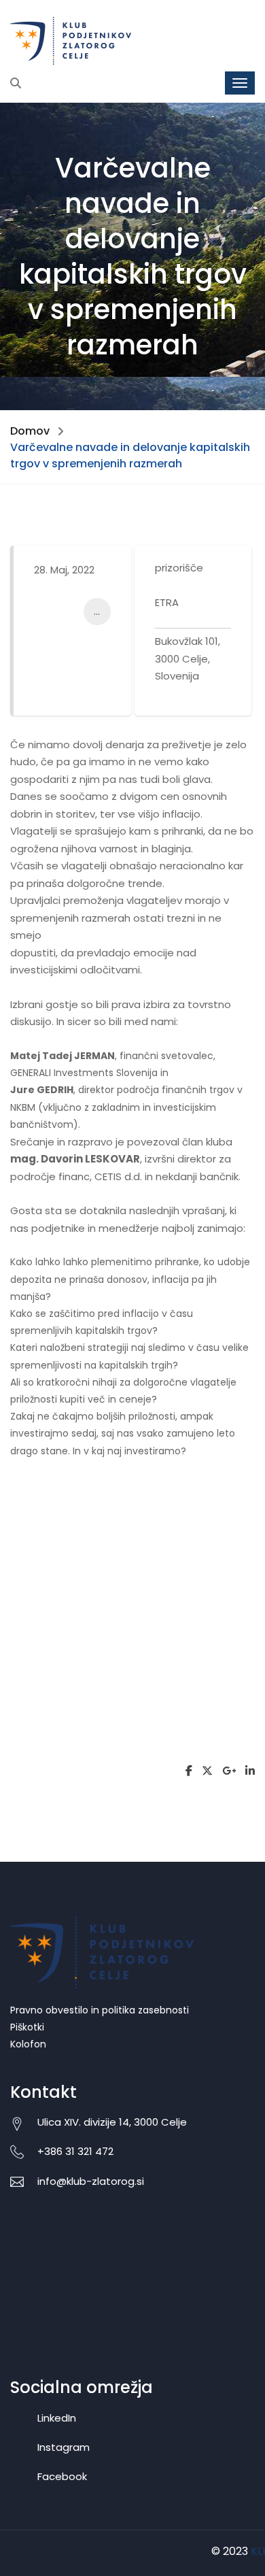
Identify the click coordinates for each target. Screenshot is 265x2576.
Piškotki (27, 2027)
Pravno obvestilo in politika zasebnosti (100, 2010)
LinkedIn (57, 2418)
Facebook (62, 2476)
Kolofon (28, 2044)
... (97, 611)
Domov (30, 431)
